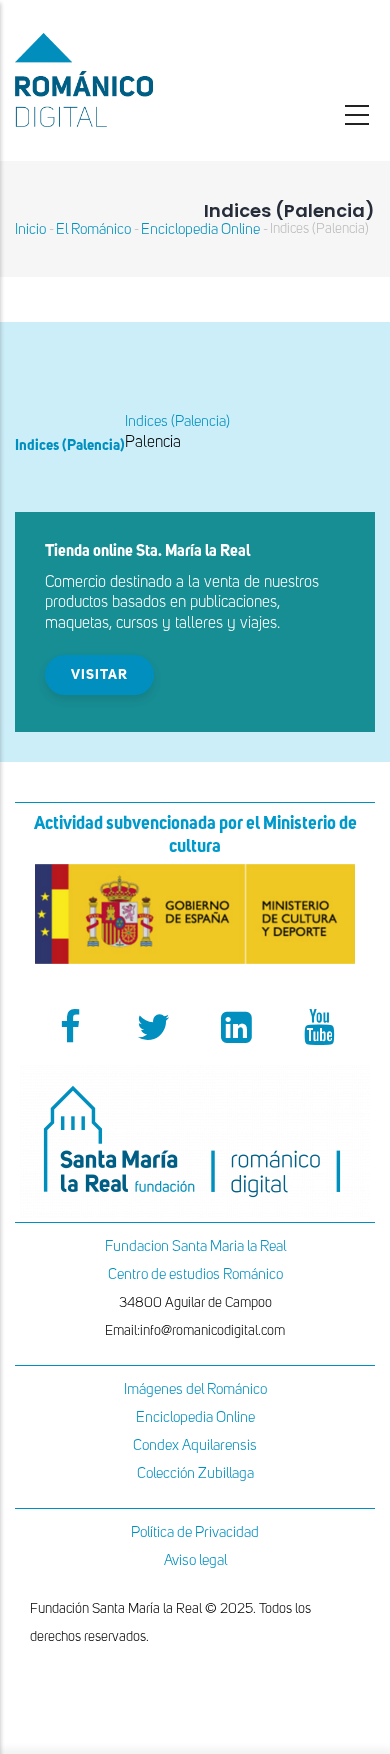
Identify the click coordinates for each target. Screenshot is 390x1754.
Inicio (30, 229)
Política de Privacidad (195, 1532)
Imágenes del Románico (195, 1389)
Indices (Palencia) (177, 421)
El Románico (93, 229)
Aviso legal (195, 1560)
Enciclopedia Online (200, 229)
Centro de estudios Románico (195, 1274)
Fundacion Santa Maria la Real (195, 1246)
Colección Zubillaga (195, 1473)
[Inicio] (130, 80)
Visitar (99, 675)
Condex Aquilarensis (195, 1445)
